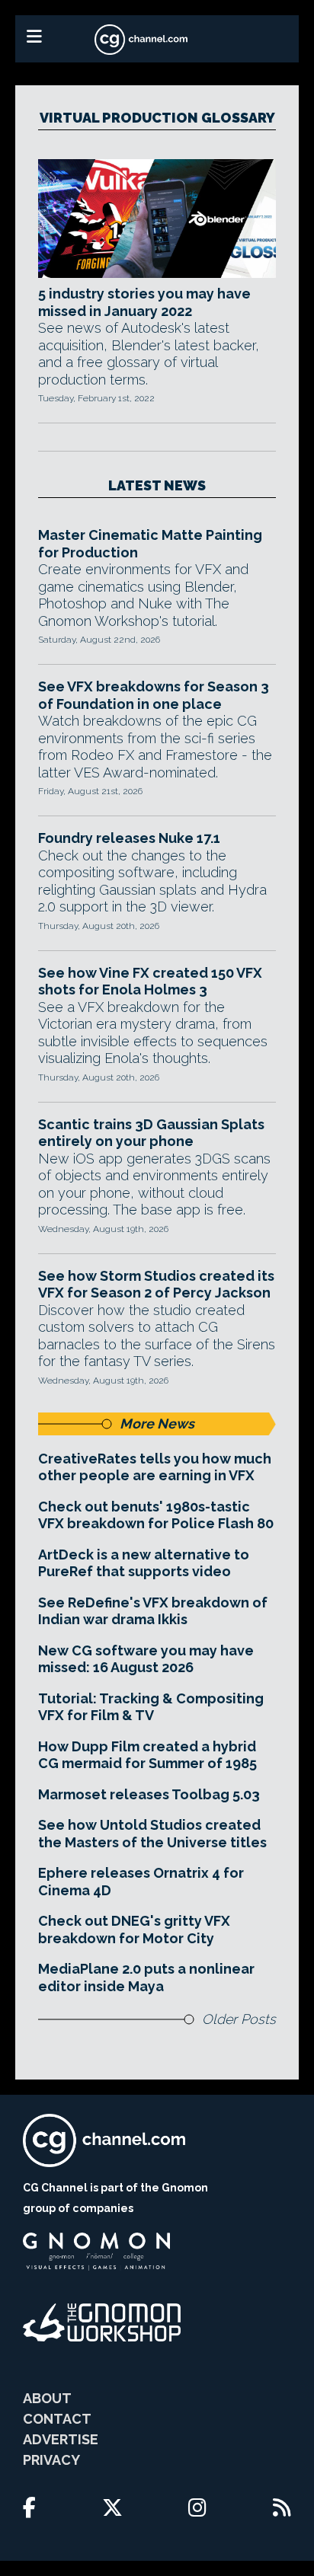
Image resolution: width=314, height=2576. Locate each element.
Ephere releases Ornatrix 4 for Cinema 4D (141, 1882)
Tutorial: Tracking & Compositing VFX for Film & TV (151, 1707)
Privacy (51, 2460)
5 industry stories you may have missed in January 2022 (144, 302)
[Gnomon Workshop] (102, 2322)
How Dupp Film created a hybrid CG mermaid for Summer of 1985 (147, 1755)
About (47, 2398)
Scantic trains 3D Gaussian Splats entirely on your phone (151, 1133)
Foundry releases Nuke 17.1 (129, 838)
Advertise (61, 2439)
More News (157, 1424)
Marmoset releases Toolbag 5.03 (149, 1794)
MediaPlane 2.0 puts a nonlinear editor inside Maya (146, 1977)
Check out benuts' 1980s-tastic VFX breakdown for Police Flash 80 (156, 1515)
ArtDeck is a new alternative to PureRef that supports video (144, 1563)
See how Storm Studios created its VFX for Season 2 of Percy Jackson (156, 1285)
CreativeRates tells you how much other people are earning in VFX (155, 1467)
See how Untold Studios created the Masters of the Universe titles (152, 1834)
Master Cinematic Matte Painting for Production (150, 544)
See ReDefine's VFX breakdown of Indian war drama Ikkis (153, 1611)
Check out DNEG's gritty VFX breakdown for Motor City (134, 1930)
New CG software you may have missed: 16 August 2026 (146, 1659)
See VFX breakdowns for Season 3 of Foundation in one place (154, 695)
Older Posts (239, 2019)
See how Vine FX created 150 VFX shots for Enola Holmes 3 (150, 982)
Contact (57, 2419)
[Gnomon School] (96, 2252)
